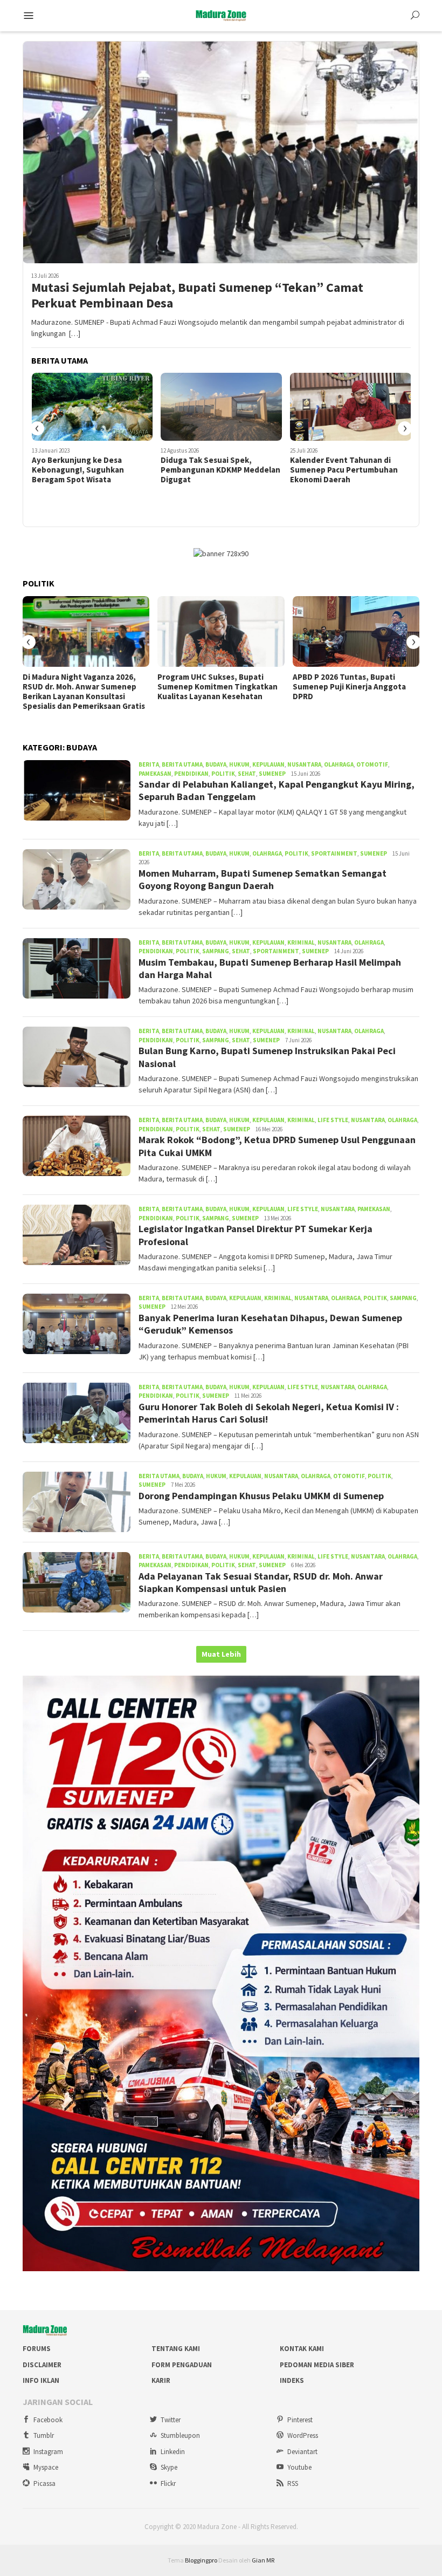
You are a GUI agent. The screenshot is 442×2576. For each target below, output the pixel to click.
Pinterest (300, 2420)
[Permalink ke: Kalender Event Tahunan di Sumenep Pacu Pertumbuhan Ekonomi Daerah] (221, 407)
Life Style (333, 1120)
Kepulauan (268, 764)
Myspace (46, 2467)
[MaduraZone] (221, 15)
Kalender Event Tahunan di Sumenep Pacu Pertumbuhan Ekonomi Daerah (215, 470)
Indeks (292, 2380)
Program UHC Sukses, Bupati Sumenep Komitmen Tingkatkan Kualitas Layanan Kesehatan (217, 687)
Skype (169, 2467)
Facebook (48, 2420)
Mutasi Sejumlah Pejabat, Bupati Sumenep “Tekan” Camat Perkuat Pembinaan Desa (197, 296)
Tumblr (44, 2435)
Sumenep (272, 774)
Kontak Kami (302, 2349)
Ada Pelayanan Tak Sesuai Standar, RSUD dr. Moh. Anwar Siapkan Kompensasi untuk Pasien (261, 1582)
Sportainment (334, 853)
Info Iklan (41, 2380)
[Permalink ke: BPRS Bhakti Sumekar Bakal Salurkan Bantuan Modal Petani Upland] (351, 407)
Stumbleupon (180, 2435)
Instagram (48, 2452)
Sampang (216, 951)
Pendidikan (191, 774)
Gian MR (263, 2560)
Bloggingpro (201, 2560)
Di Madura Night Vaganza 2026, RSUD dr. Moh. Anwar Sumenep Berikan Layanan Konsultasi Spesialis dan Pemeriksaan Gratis (84, 692)
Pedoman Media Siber (317, 2365)
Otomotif (372, 764)
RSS (293, 2483)
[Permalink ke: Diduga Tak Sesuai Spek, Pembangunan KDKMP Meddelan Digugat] (92, 407)
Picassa (44, 2483)
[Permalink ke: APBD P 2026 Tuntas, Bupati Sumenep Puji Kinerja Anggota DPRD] (356, 632)
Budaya (216, 764)
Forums (37, 2349)
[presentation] (37, 428)
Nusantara (304, 764)
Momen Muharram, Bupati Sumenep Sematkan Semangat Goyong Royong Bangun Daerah (263, 879)
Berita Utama (182, 764)
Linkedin (173, 2452)
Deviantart (302, 2452)
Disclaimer (42, 2365)
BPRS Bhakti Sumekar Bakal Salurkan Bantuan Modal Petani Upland (348, 470)
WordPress (303, 2435)
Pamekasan (155, 774)
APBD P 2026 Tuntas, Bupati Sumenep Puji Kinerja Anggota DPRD (349, 687)
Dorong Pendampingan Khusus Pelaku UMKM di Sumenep (261, 1496)
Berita (149, 764)
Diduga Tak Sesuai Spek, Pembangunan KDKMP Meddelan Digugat (91, 470)
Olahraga (339, 764)
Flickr (168, 2483)
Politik (223, 774)
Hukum (239, 764)
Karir (161, 2380)
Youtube (299, 2467)
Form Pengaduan (182, 2365)
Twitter (171, 2420)
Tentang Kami (176, 2349)
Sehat (247, 774)
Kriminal (301, 942)
